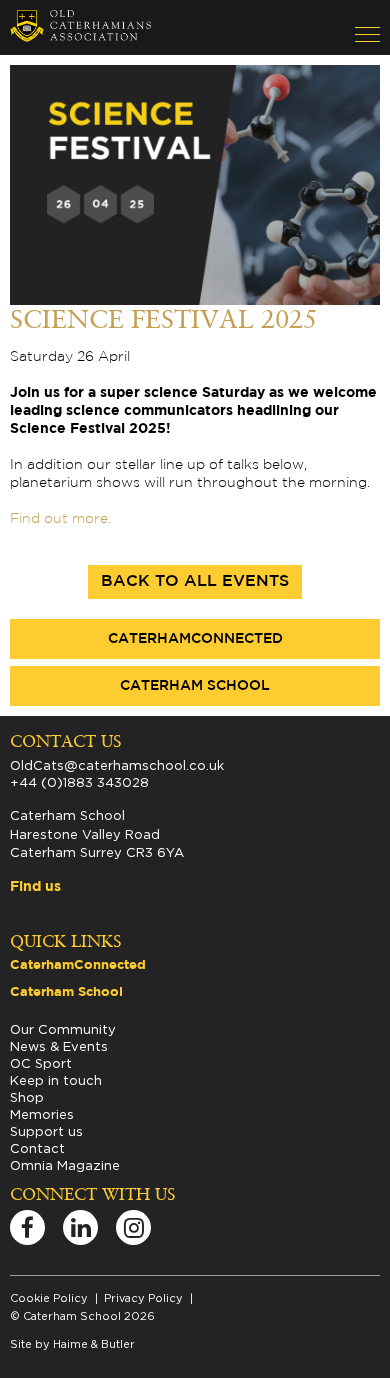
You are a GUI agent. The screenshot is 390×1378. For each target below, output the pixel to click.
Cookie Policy (49, 1298)
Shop (27, 1097)
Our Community (63, 1029)
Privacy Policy (143, 1298)
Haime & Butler (94, 1344)
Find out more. (60, 519)
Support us (46, 1131)
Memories (42, 1114)
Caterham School (195, 686)
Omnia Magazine (65, 1165)
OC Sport (41, 1063)
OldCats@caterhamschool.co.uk (117, 765)
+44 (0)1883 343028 (79, 782)
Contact (37, 1148)
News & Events (59, 1046)
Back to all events (195, 581)
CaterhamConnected (195, 639)
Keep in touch (56, 1080)
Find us (35, 887)
